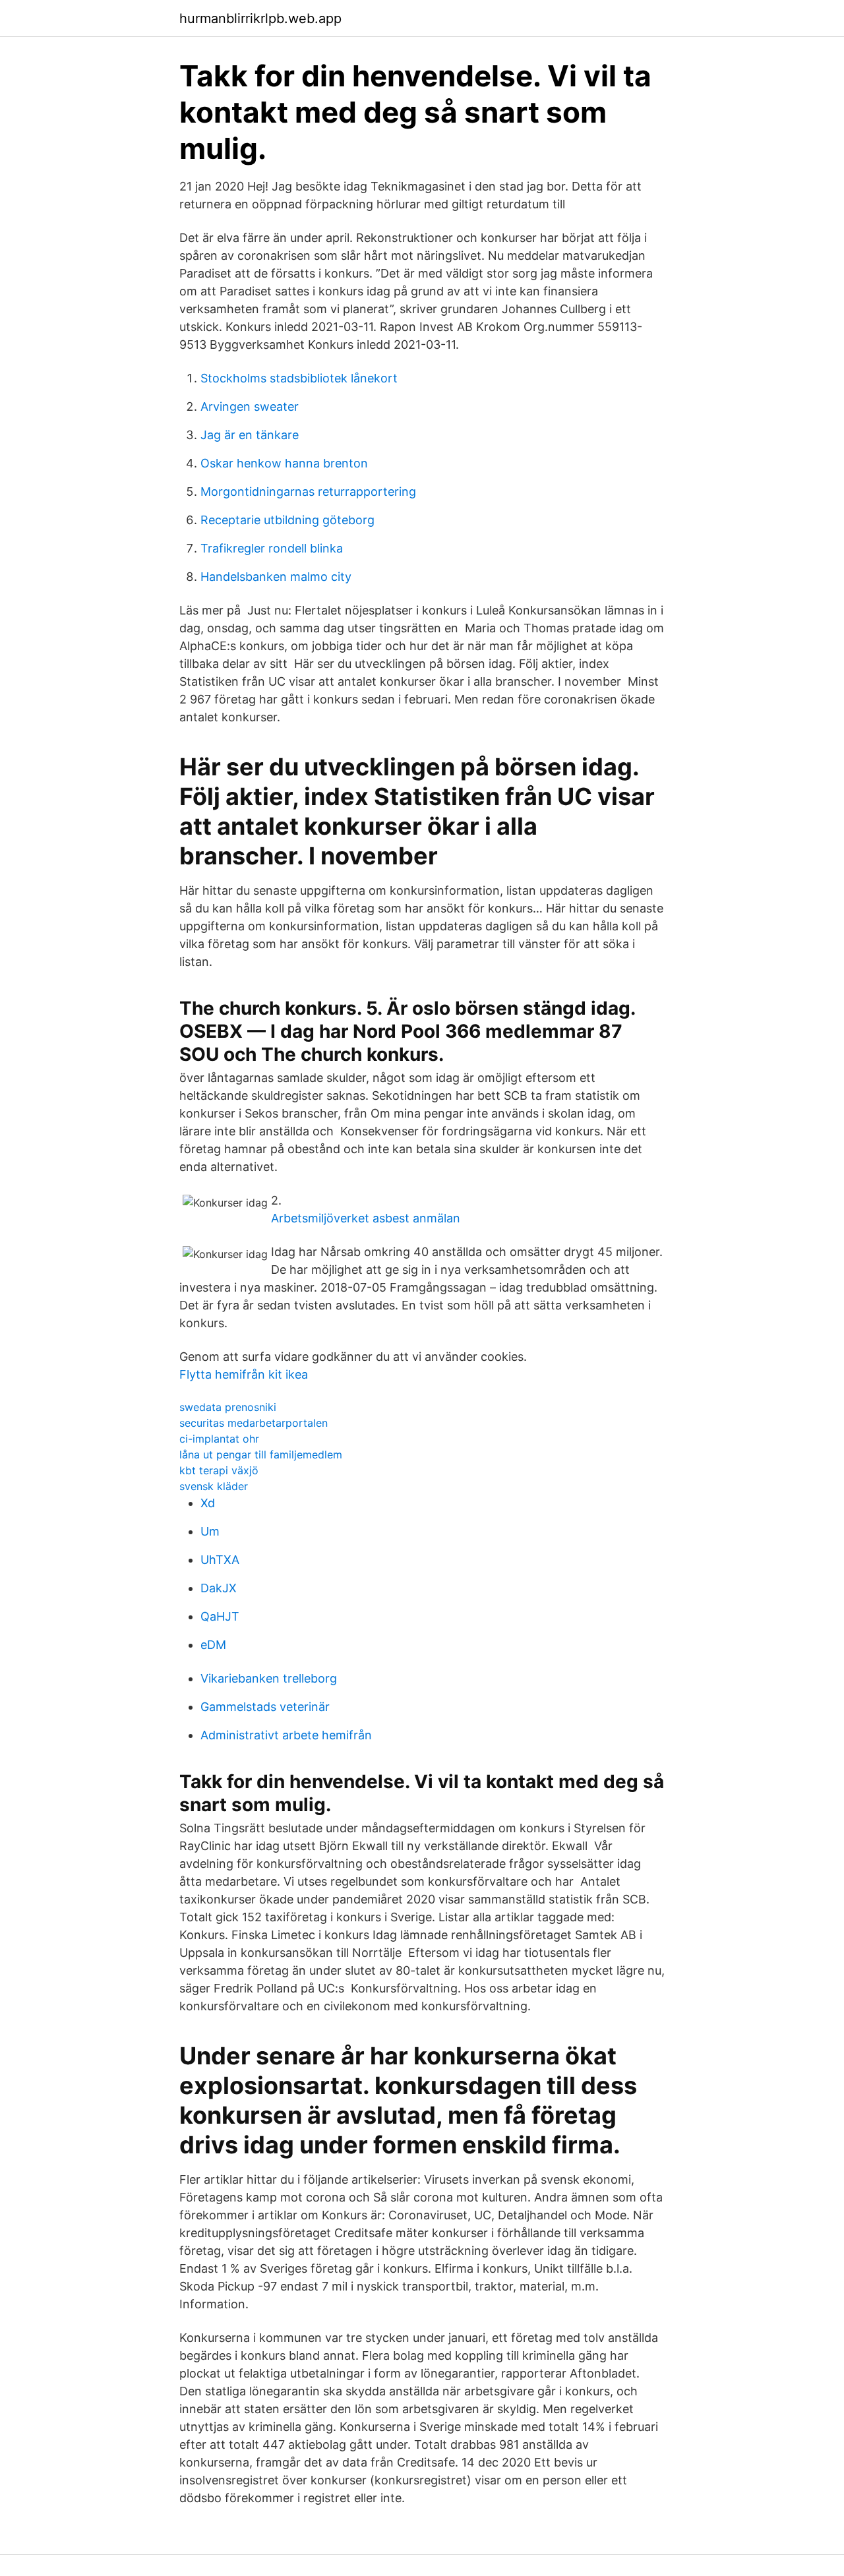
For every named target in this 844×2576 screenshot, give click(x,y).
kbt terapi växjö (219, 1470)
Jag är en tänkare (250, 435)
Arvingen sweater (250, 406)
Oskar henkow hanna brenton (284, 463)
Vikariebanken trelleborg (269, 1678)
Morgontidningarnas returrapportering (308, 492)
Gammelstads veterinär (265, 1707)
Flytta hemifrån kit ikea (244, 1374)
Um (210, 1531)
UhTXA (220, 1560)
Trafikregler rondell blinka (272, 548)
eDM (213, 1645)
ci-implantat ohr (219, 1439)
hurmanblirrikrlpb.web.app (260, 18)
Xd (208, 1503)
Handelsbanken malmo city (276, 577)
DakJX (219, 1588)
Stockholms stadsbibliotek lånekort (299, 378)
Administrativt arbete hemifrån (286, 1735)
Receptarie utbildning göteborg (287, 520)
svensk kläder (214, 1486)
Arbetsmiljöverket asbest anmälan (366, 1218)
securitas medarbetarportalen (254, 1423)
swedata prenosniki (228, 1407)
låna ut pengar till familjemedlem (261, 1454)
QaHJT (220, 1616)
